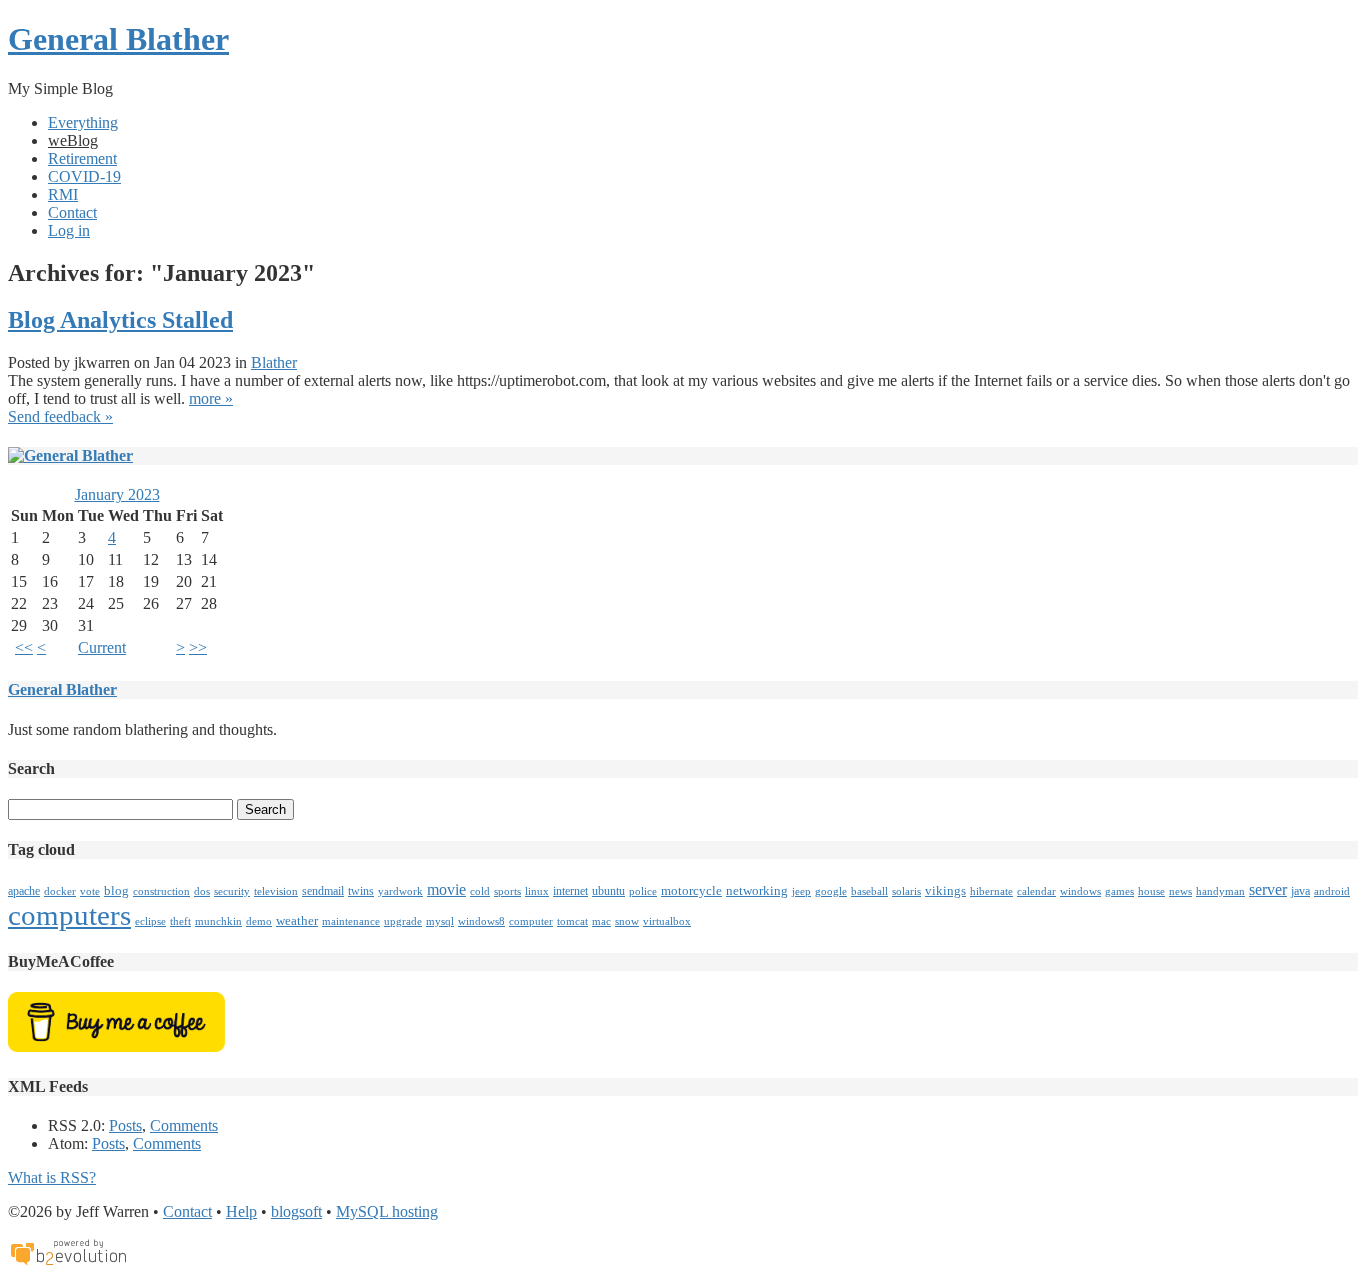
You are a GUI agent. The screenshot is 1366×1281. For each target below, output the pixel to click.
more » (211, 398)
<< (24, 647)
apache (24, 891)
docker (60, 891)
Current (102, 647)
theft (180, 921)
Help (241, 1211)
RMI (63, 194)
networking (757, 890)
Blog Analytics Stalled (120, 320)
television (276, 891)
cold (480, 891)
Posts (125, 1125)
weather (297, 920)
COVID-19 (84, 176)
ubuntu (608, 891)
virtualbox (667, 921)
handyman (1220, 891)
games (1119, 891)
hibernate (991, 891)
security (232, 891)
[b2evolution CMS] (68, 1263)
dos (202, 891)
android (1332, 891)
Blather (274, 362)
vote (90, 891)
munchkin (218, 921)
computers (69, 915)
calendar (1036, 891)
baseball (869, 891)
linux (537, 891)
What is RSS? (52, 1177)
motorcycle (691, 890)
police (643, 891)
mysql (440, 921)
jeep (801, 891)
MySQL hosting (387, 1211)
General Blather (118, 39)
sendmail (323, 891)
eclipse (150, 921)
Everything (83, 122)
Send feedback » (60, 416)
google (831, 891)
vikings (945, 890)
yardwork (400, 891)
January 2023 (117, 494)
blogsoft (296, 1211)
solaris (906, 891)
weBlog (73, 140)
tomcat (572, 921)
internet (570, 891)
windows (1080, 891)
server (1268, 889)
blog (116, 890)
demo (259, 921)
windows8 (481, 921)
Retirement (82, 158)
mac (601, 921)
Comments (184, 1125)
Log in (69, 230)
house (1151, 891)
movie (446, 889)
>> (198, 647)
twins (361, 891)
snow (627, 921)
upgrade (403, 921)
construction (161, 891)
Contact (72, 212)
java (1300, 891)
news (1180, 891)
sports (507, 891)
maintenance (351, 921)
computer (531, 921)
